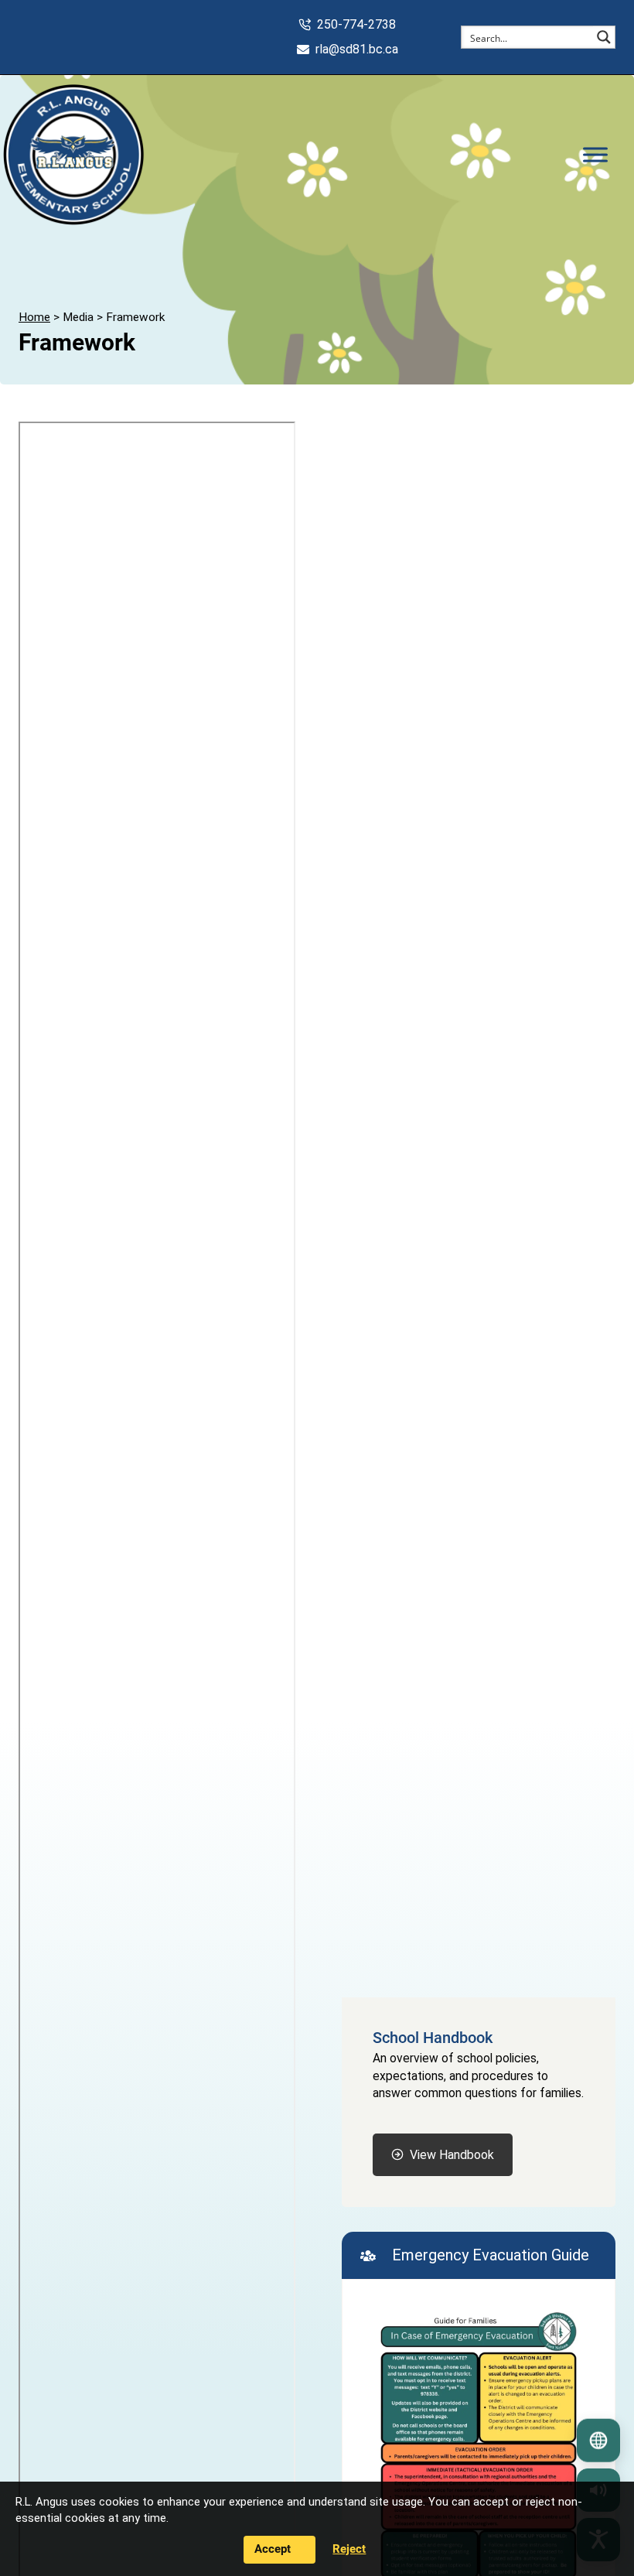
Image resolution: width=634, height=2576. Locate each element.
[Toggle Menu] (595, 154)
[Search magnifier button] (604, 37)
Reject (349, 2549)
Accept (273, 2549)
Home (34, 317)
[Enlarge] (564, 2331)
